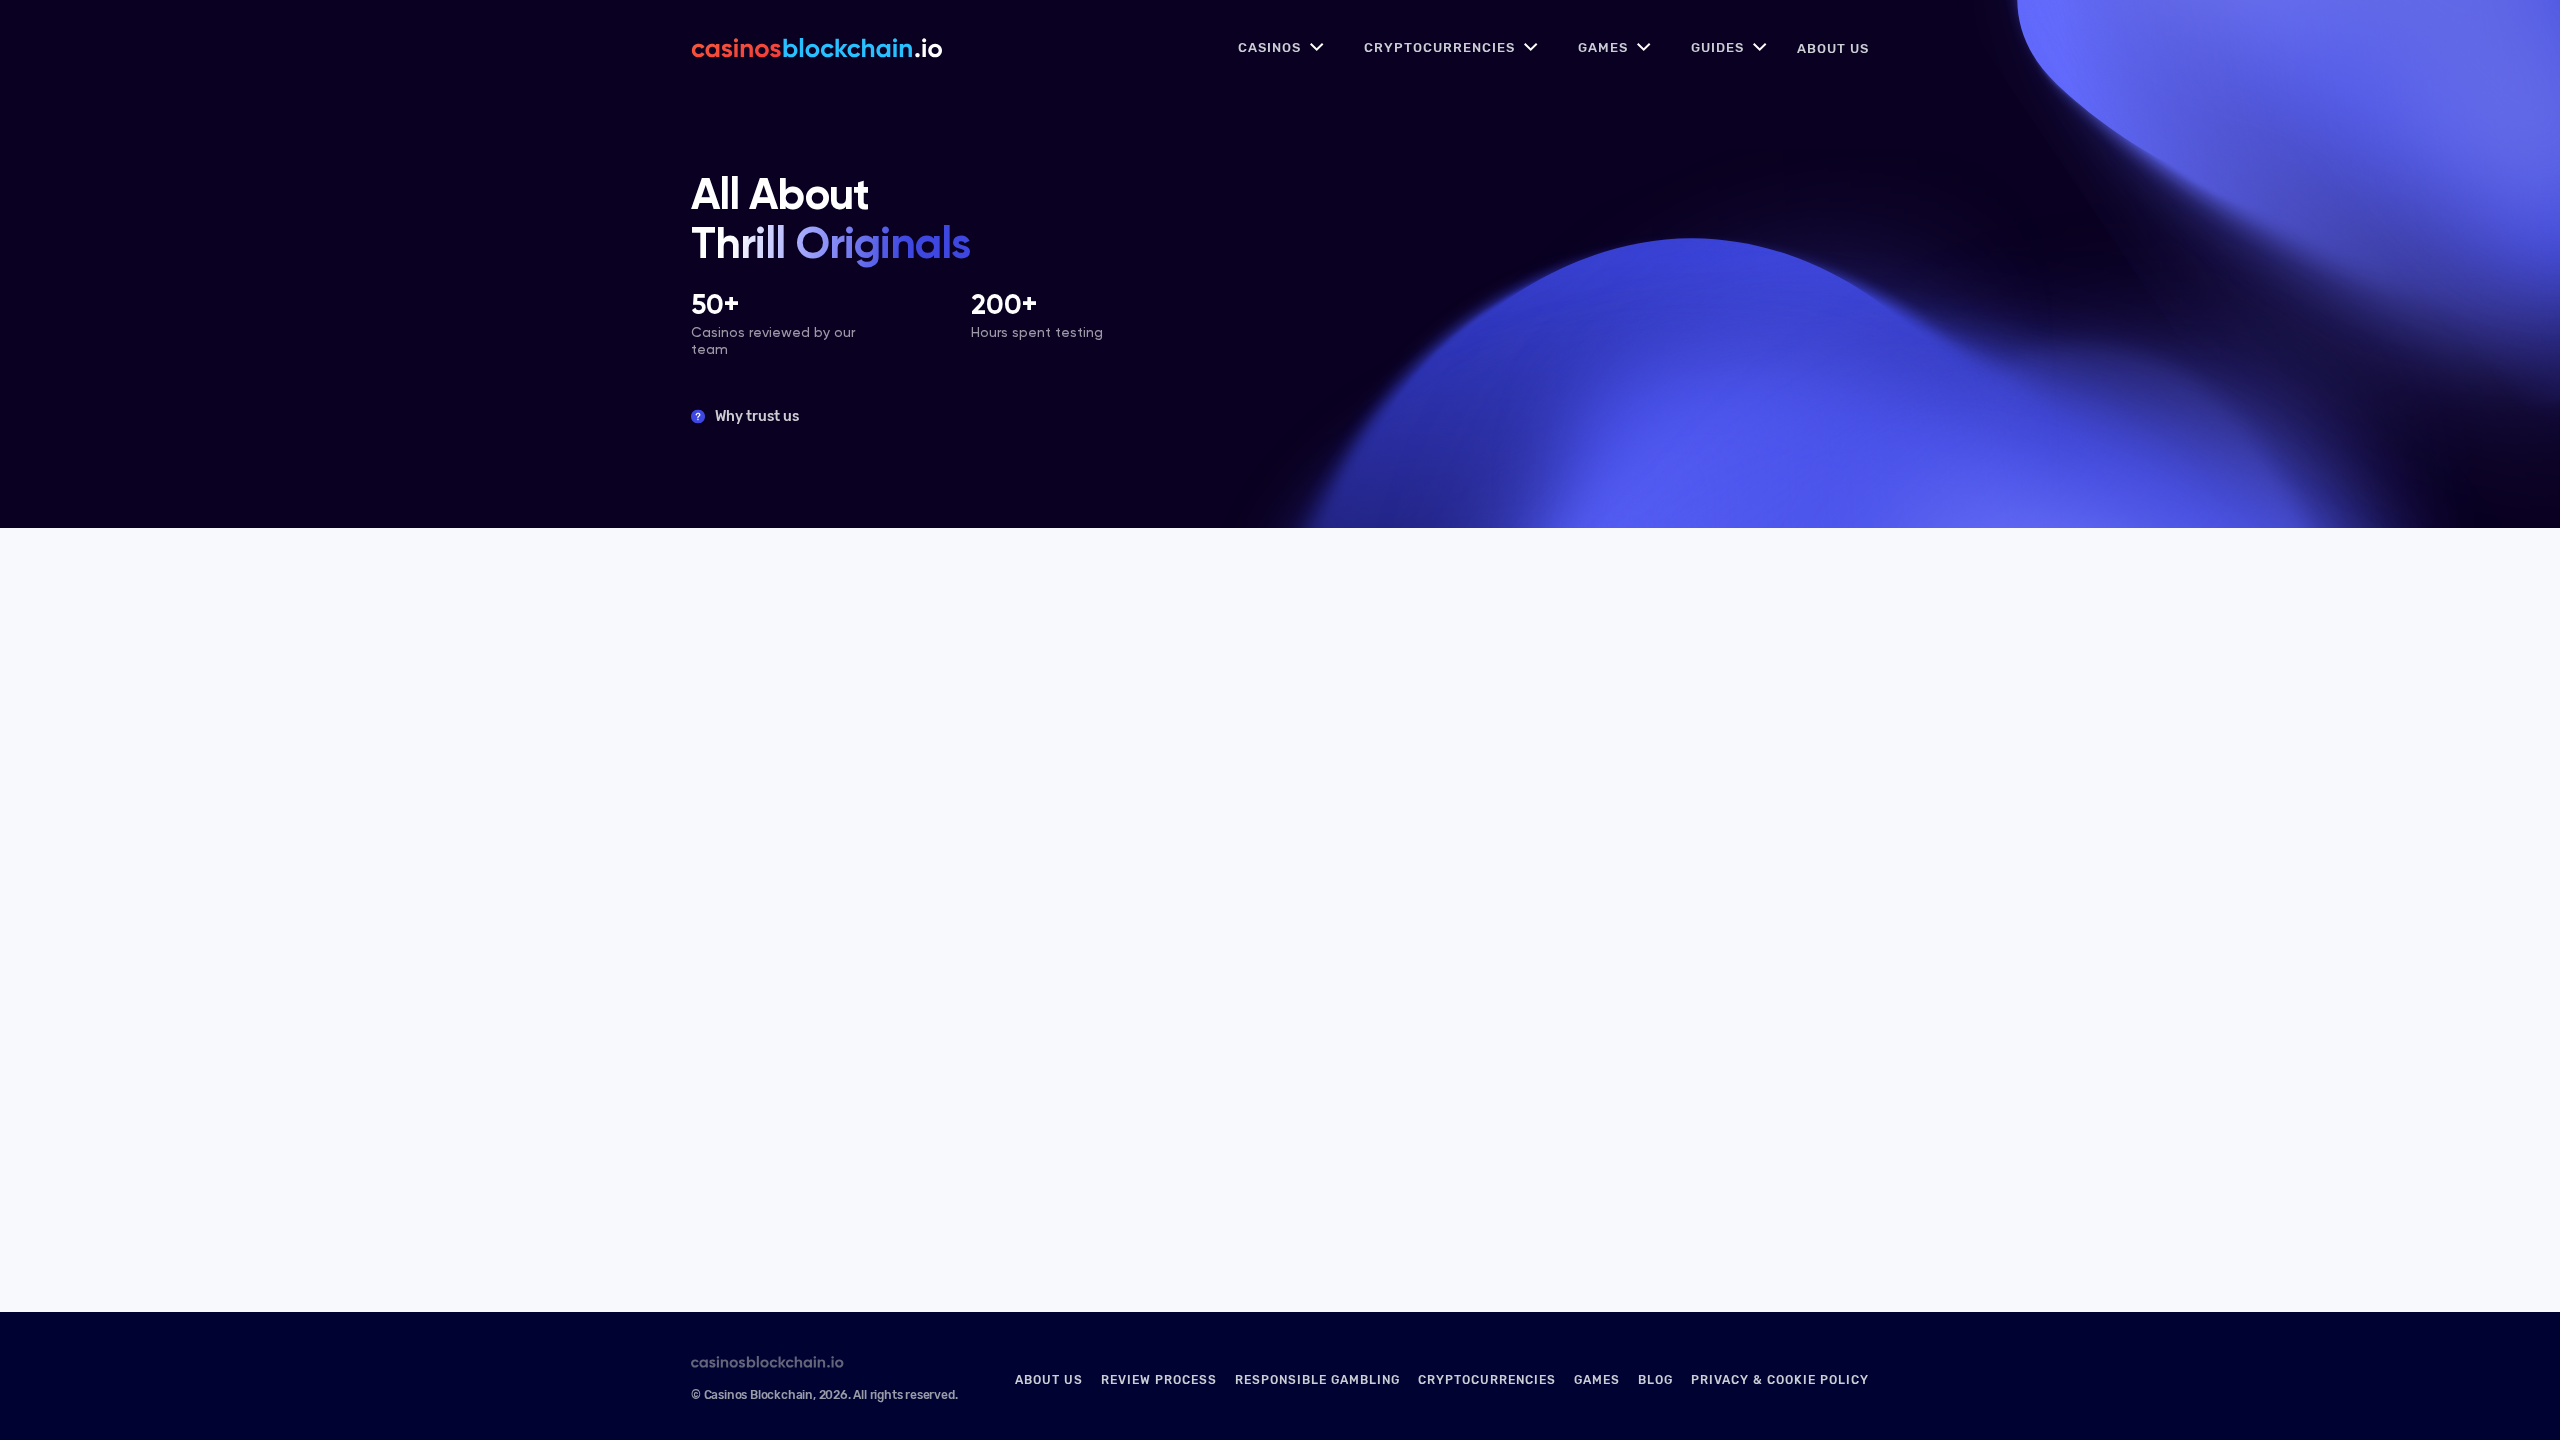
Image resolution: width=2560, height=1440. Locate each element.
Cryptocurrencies (1439, 47)
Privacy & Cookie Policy (1780, 1380)
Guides (1717, 47)
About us (1833, 48)
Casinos (1269, 47)
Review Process (1159, 1380)
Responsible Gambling (1317, 1380)
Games (1603, 47)
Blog (1655, 1380)
